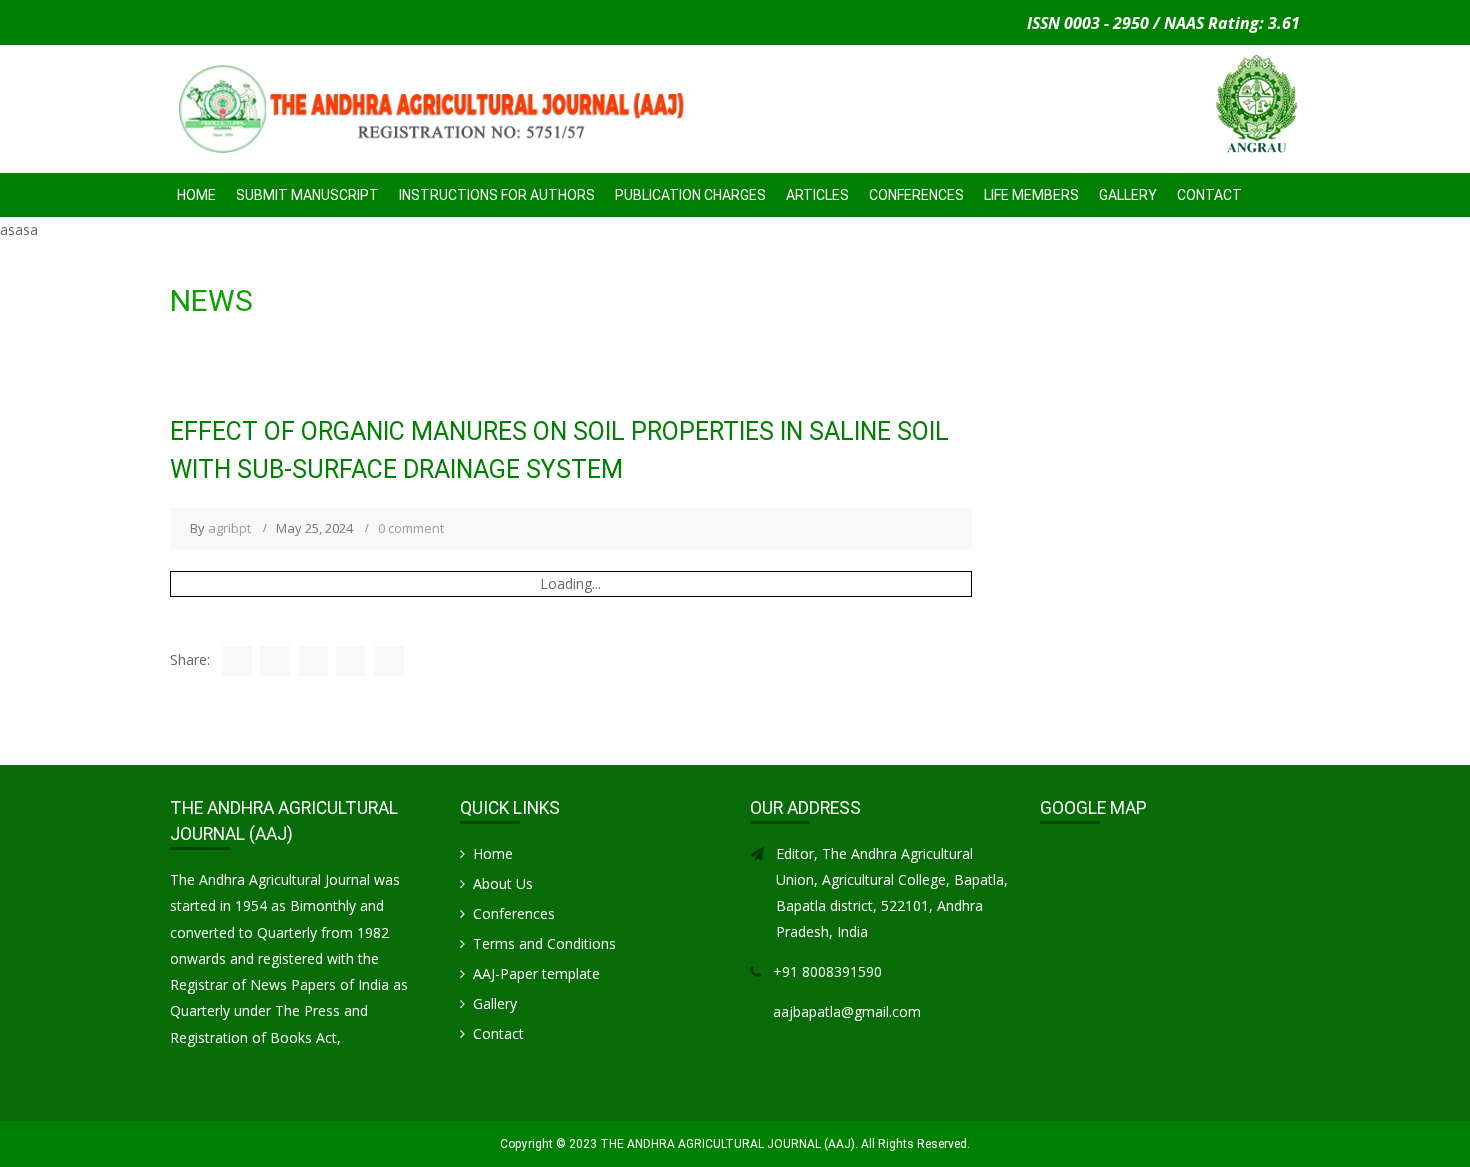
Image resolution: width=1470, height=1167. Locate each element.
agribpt (229, 528)
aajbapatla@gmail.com (847, 1011)
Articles (817, 195)
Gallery (1128, 195)
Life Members (1031, 195)
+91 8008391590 (827, 971)
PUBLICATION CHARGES (690, 195)
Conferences (514, 913)
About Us (503, 883)
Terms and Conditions (544, 943)
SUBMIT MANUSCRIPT (307, 195)
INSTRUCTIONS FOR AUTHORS (497, 195)
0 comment (411, 528)
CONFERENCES (916, 195)
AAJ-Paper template (536, 973)
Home (196, 195)
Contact (1209, 195)
